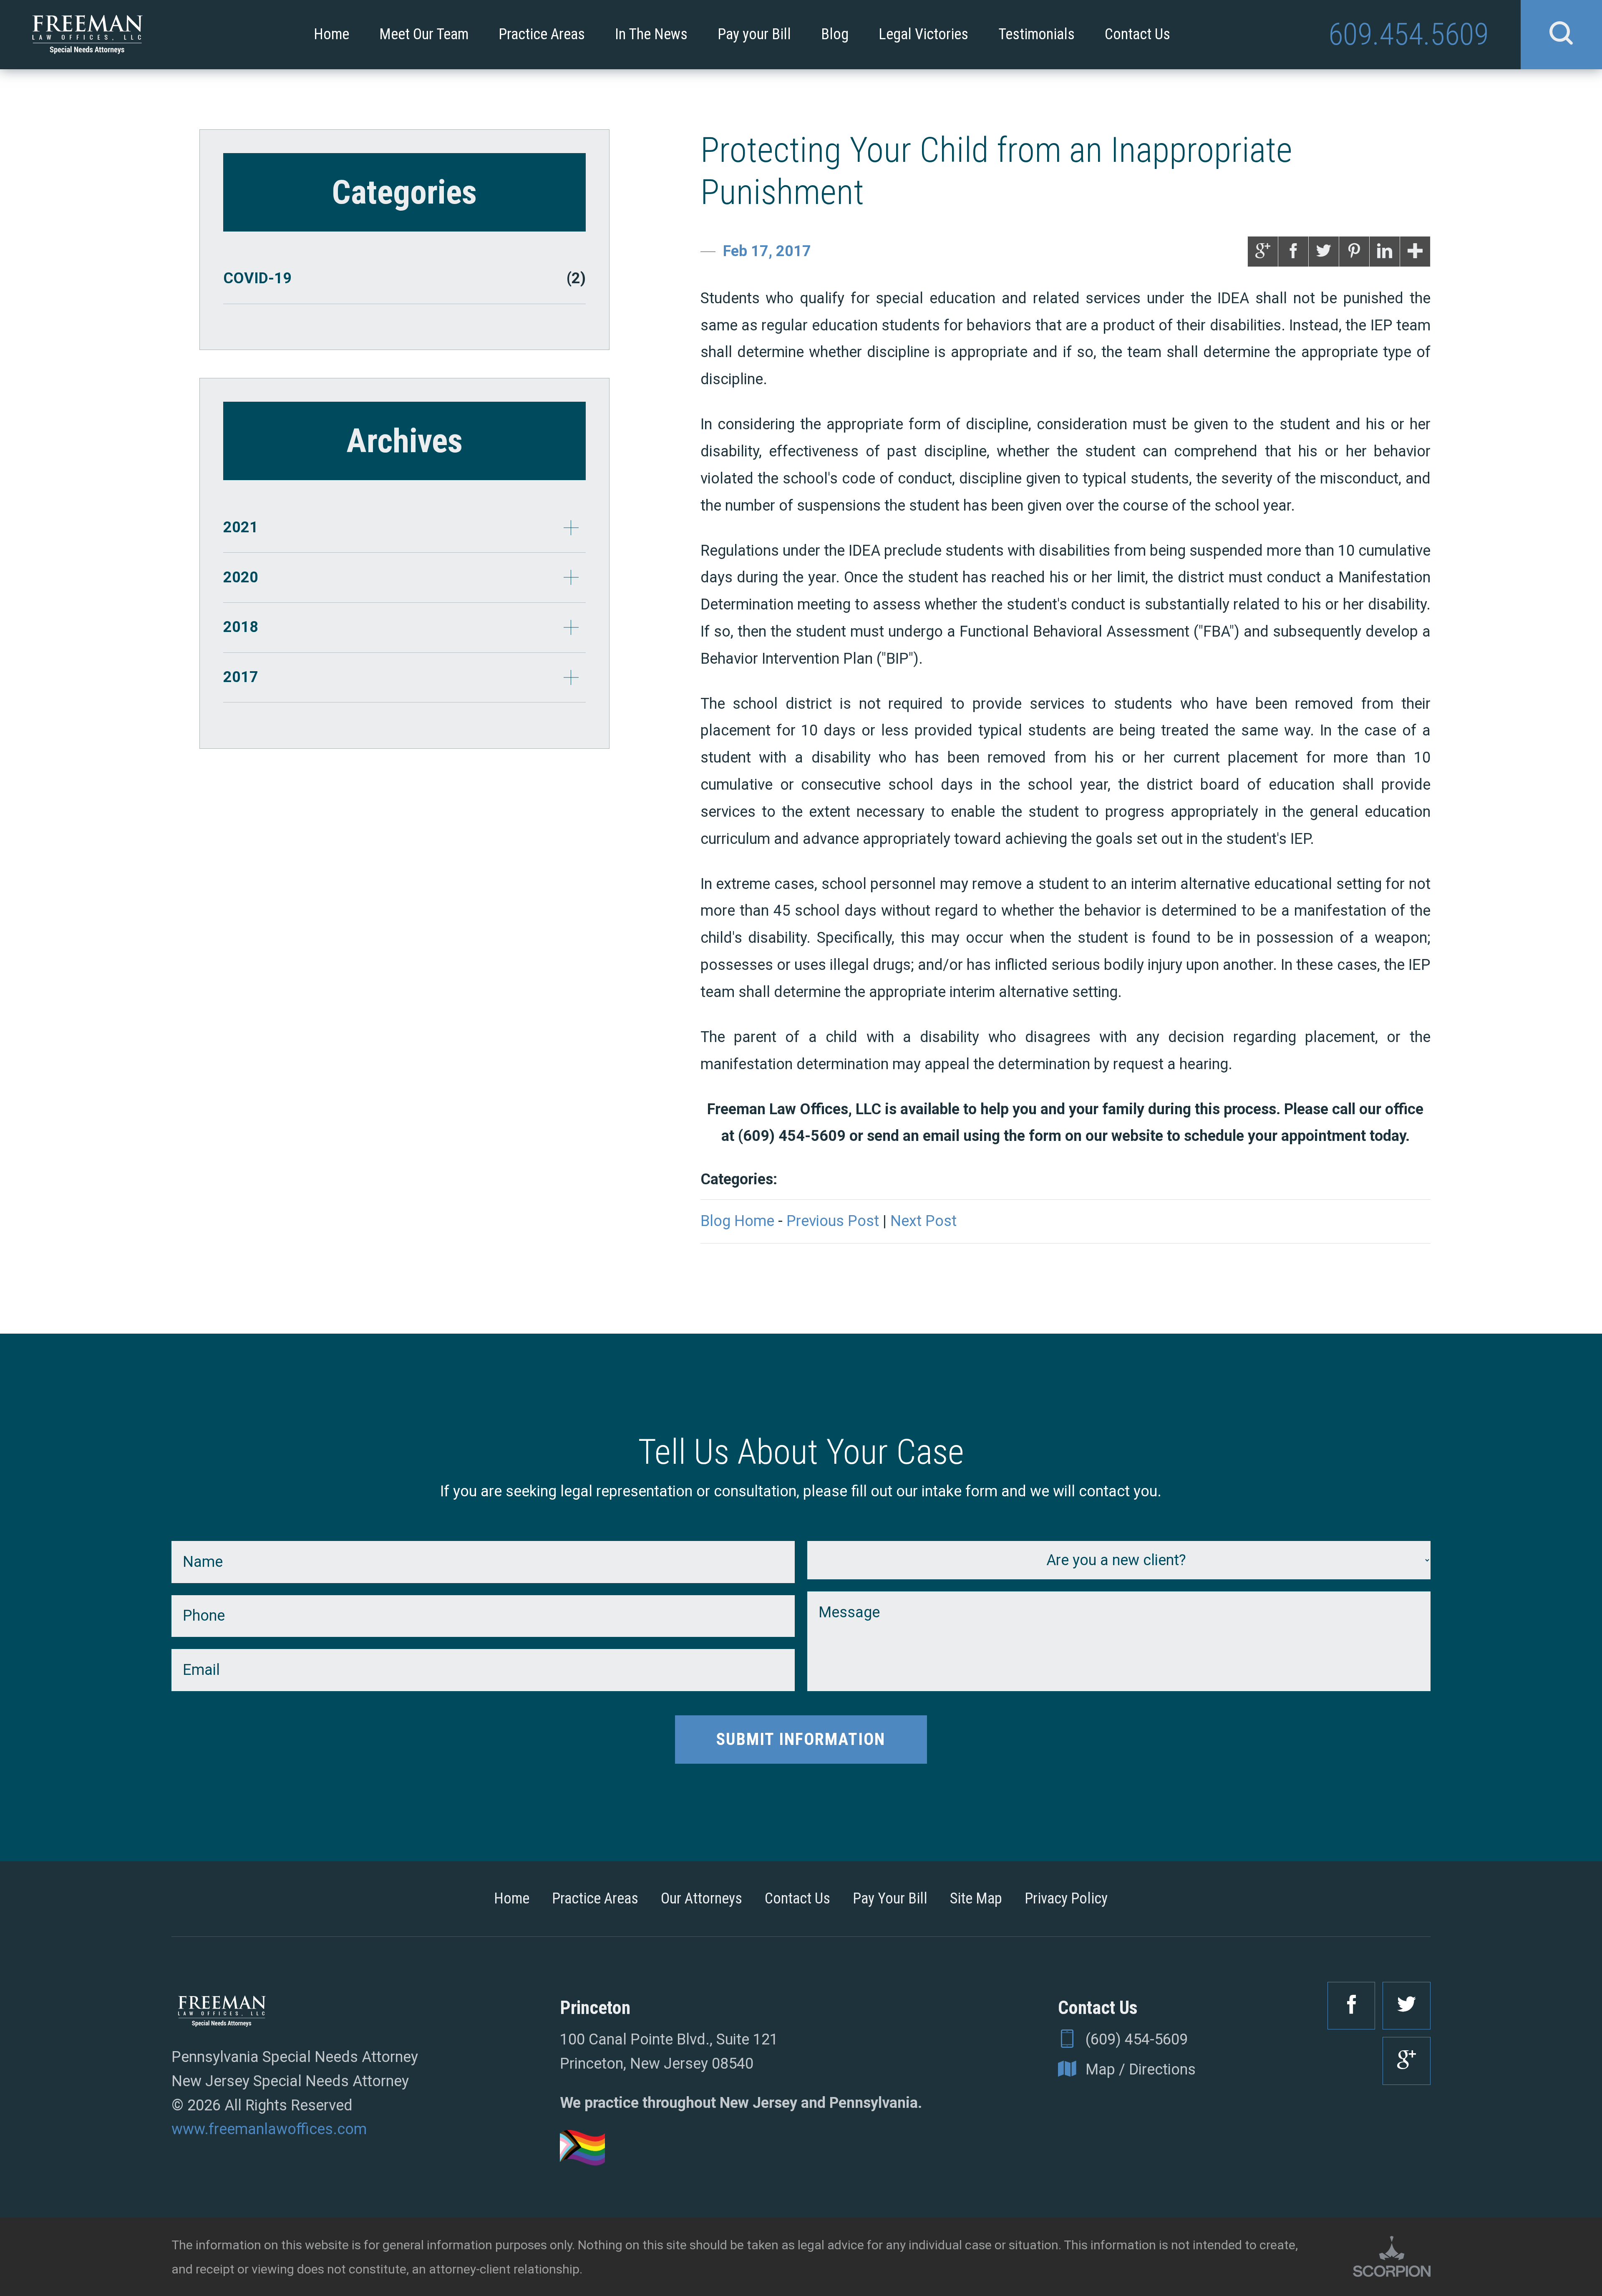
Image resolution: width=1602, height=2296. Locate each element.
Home (331, 34)
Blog (835, 34)
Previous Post (833, 1221)
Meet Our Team (424, 34)
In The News (651, 34)
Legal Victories (923, 34)
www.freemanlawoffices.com (269, 2129)
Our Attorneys (702, 1898)
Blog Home (737, 1221)
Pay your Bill (754, 34)
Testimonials (1037, 34)
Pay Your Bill (890, 1898)
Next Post (923, 1221)
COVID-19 (404, 278)
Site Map (976, 1898)
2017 (241, 677)
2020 (241, 577)
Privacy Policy (1066, 1898)
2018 (241, 627)
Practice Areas (542, 34)
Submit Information (801, 1739)
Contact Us (1137, 34)
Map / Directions (1141, 2069)
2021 (241, 527)
